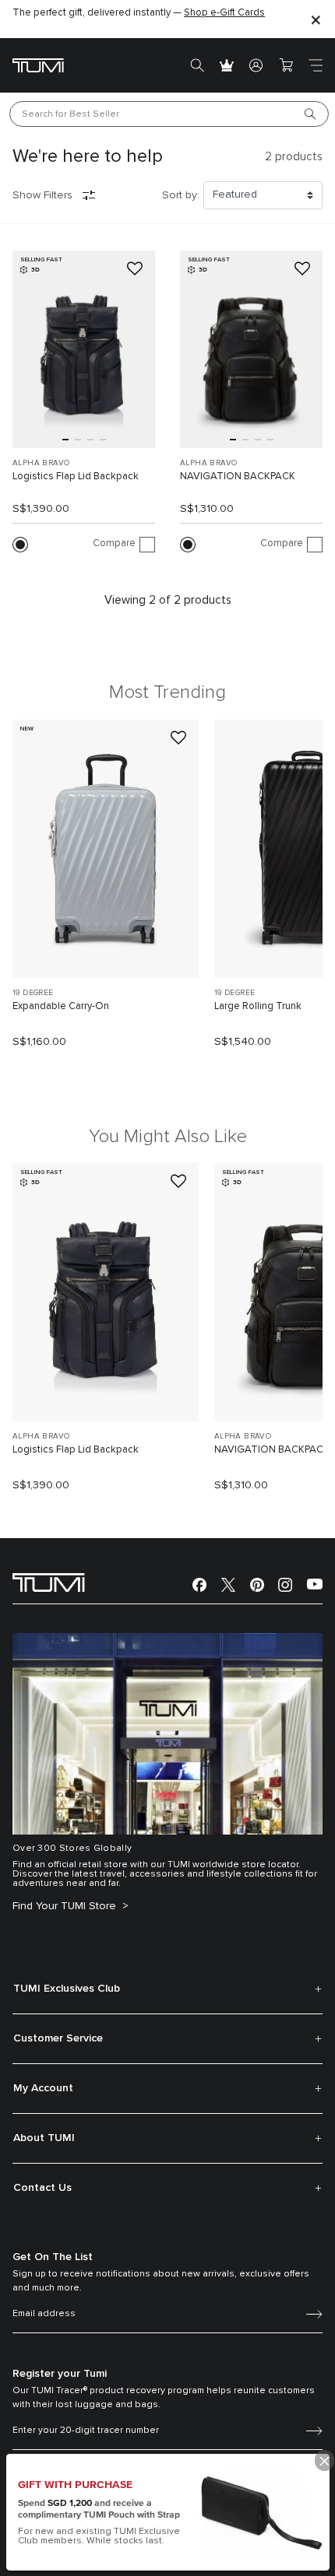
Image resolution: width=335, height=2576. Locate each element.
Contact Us (42, 2188)
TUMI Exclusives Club (67, 1989)
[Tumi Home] (38, 65)
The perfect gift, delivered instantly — (139, 13)
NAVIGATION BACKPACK (238, 477)
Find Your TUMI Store (66, 1906)
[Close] (316, 19)
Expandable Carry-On (61, 1006)
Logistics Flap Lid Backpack (76, 477)
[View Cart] (286, 65)
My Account (43, 2088)
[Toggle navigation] (316, 65)
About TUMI (44, 2138)
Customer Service (58, 2038)
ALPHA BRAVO (41, 463)
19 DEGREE (33, 993)
